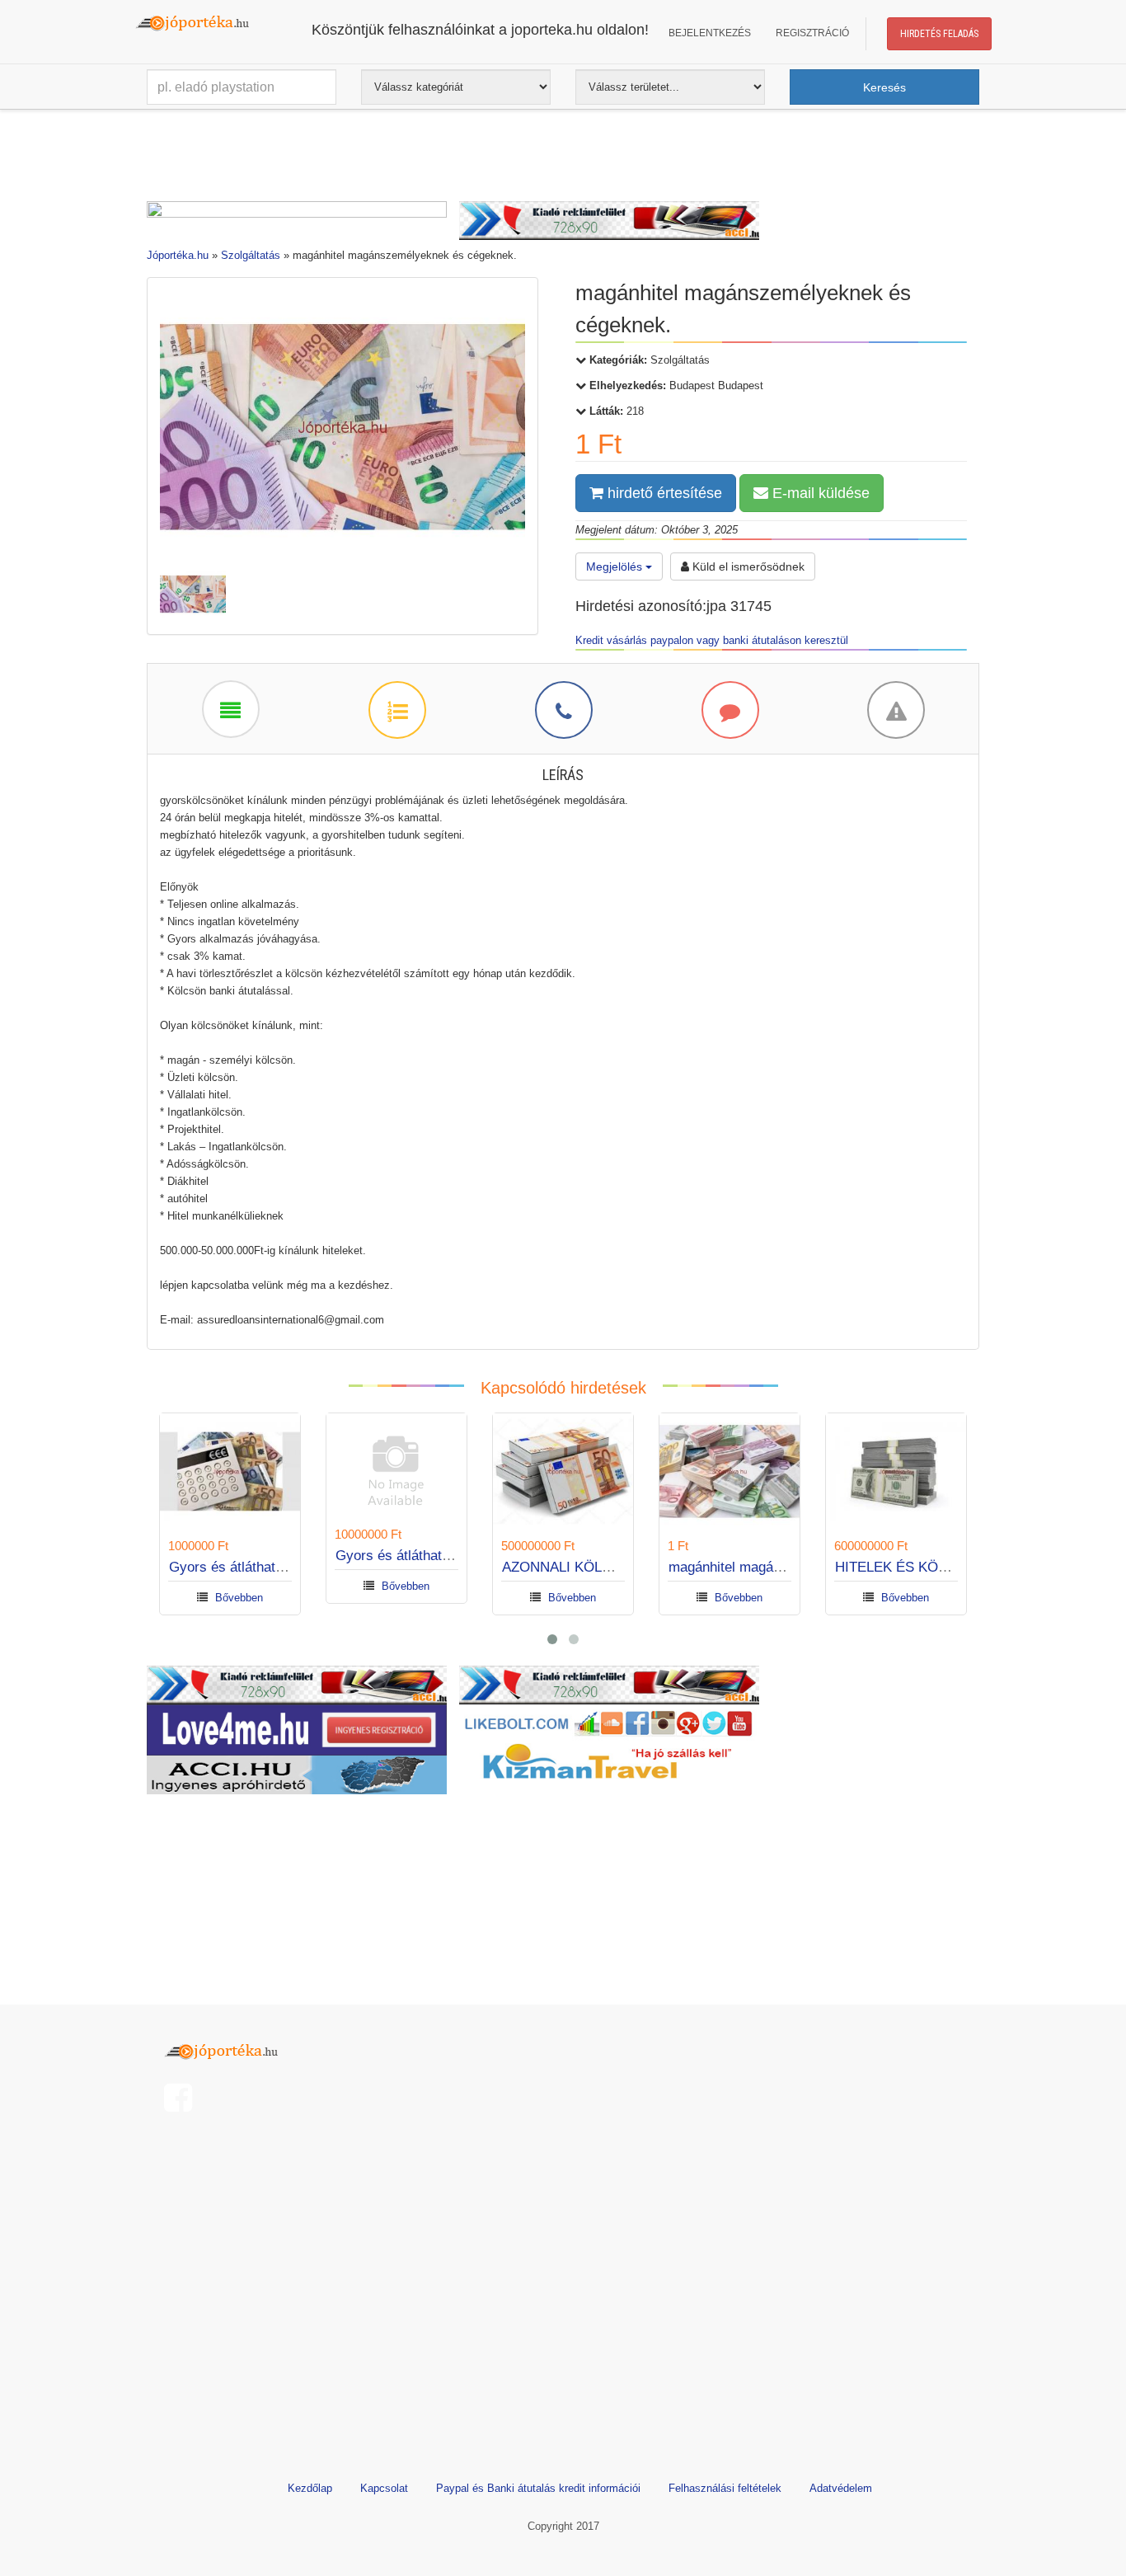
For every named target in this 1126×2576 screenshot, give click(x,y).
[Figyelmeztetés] (895, 709)
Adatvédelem (841, 2488)
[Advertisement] (563, 159)
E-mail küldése (819, 493)
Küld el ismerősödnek (747, 566)
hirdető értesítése (663, 493)
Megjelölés (616, 566)
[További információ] (396, 709)
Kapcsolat (384, 2488)
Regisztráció (812, 33)
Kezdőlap (310, 2488)
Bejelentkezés (710, 33)
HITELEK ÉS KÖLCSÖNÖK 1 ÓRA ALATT (964, 1567)
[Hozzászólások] (730, 709)
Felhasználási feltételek (725, 2488)
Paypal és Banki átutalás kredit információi (538, 2488)
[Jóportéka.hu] (225, 2050)
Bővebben (239, 1598)
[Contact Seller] (563, 709)
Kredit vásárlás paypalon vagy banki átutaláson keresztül (712, 640)
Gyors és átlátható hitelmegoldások (278, 1567)
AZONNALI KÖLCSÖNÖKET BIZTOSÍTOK (633, 1567)
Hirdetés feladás (939, 34)
